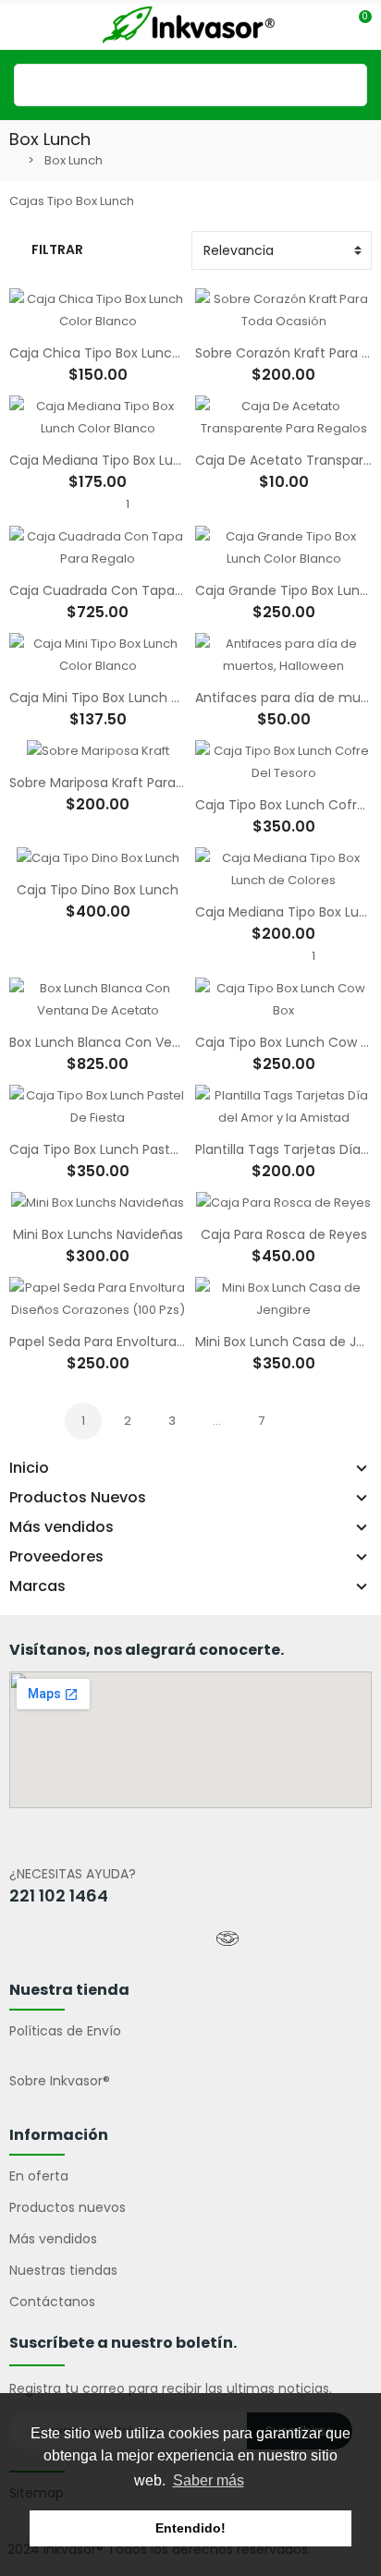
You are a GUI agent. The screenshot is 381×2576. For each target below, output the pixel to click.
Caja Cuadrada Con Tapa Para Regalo (132, 590)
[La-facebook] (27, 1938)
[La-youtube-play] (107, 1938)
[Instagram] (147, 1938)
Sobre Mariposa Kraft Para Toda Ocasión (140, 783)
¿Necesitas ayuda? (73, 1874)
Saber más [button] (209, 2480)
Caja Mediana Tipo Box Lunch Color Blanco (146, 460)
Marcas (37, 1586)
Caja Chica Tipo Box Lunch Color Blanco (137, 353)
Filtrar (57, 249)
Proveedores (56, 1557)
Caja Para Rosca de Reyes (284, 1234)
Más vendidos (61, 1527)
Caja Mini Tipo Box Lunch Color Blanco (131, 698)
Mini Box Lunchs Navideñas (98, 1234)
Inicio (29, 1468)
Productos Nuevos (78, 1498)
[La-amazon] (188, 1938)
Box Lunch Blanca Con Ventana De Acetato (149, 1042)
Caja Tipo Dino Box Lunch (98, 890)
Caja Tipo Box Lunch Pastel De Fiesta (127, 1149)
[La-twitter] (67, 1938)
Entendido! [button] (190, 2528)
